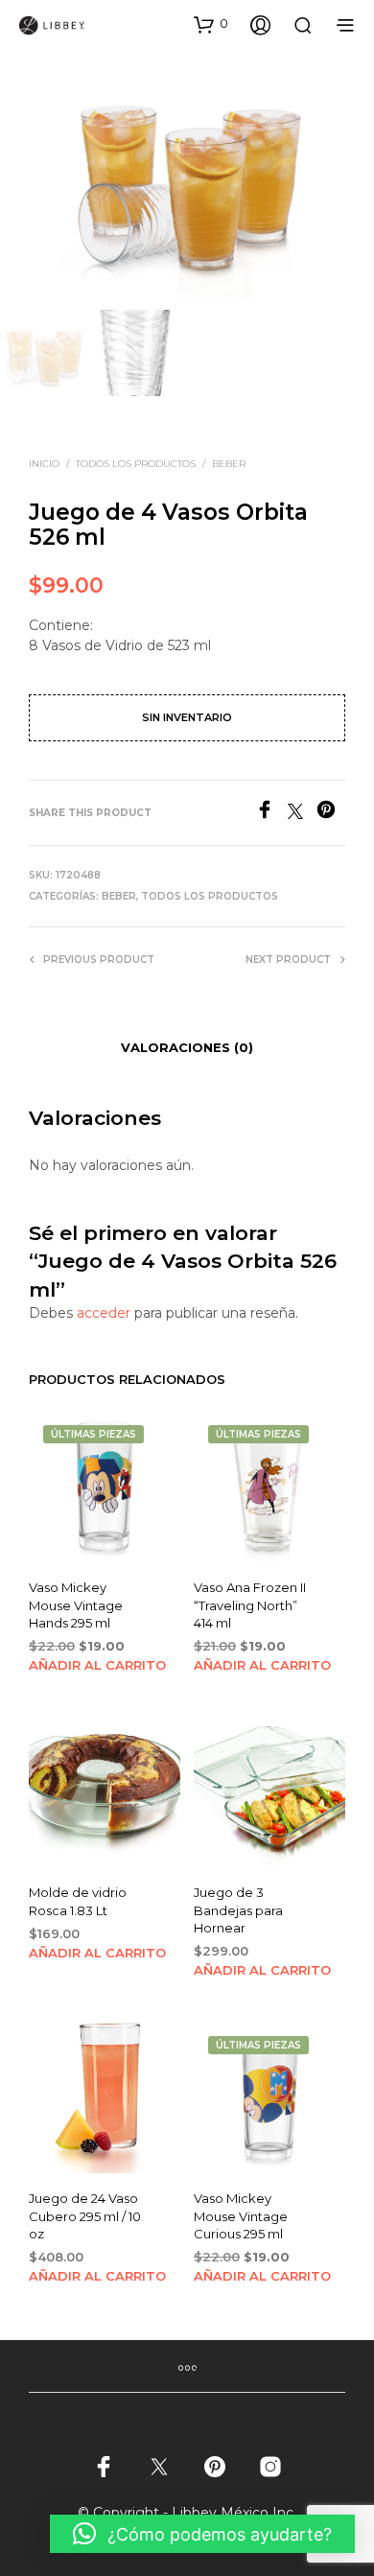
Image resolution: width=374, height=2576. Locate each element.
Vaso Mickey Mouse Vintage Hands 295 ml (76, 1605)
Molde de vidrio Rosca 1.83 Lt (78, 1902)
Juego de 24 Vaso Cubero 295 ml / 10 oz (85, 2215)
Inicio (44, 464)
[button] (211, 24)
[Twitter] (302, 814)
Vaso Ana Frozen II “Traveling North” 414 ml (250, 1605)
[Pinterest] (331, 814)
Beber (229, 464)
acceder (104, 1313)
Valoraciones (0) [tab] (187, 1047)
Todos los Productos (136, 464)
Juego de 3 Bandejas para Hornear (238, 1910)
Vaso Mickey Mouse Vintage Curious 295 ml (241, 2215)
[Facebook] (271, 814)
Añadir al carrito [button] (97, 1666)
